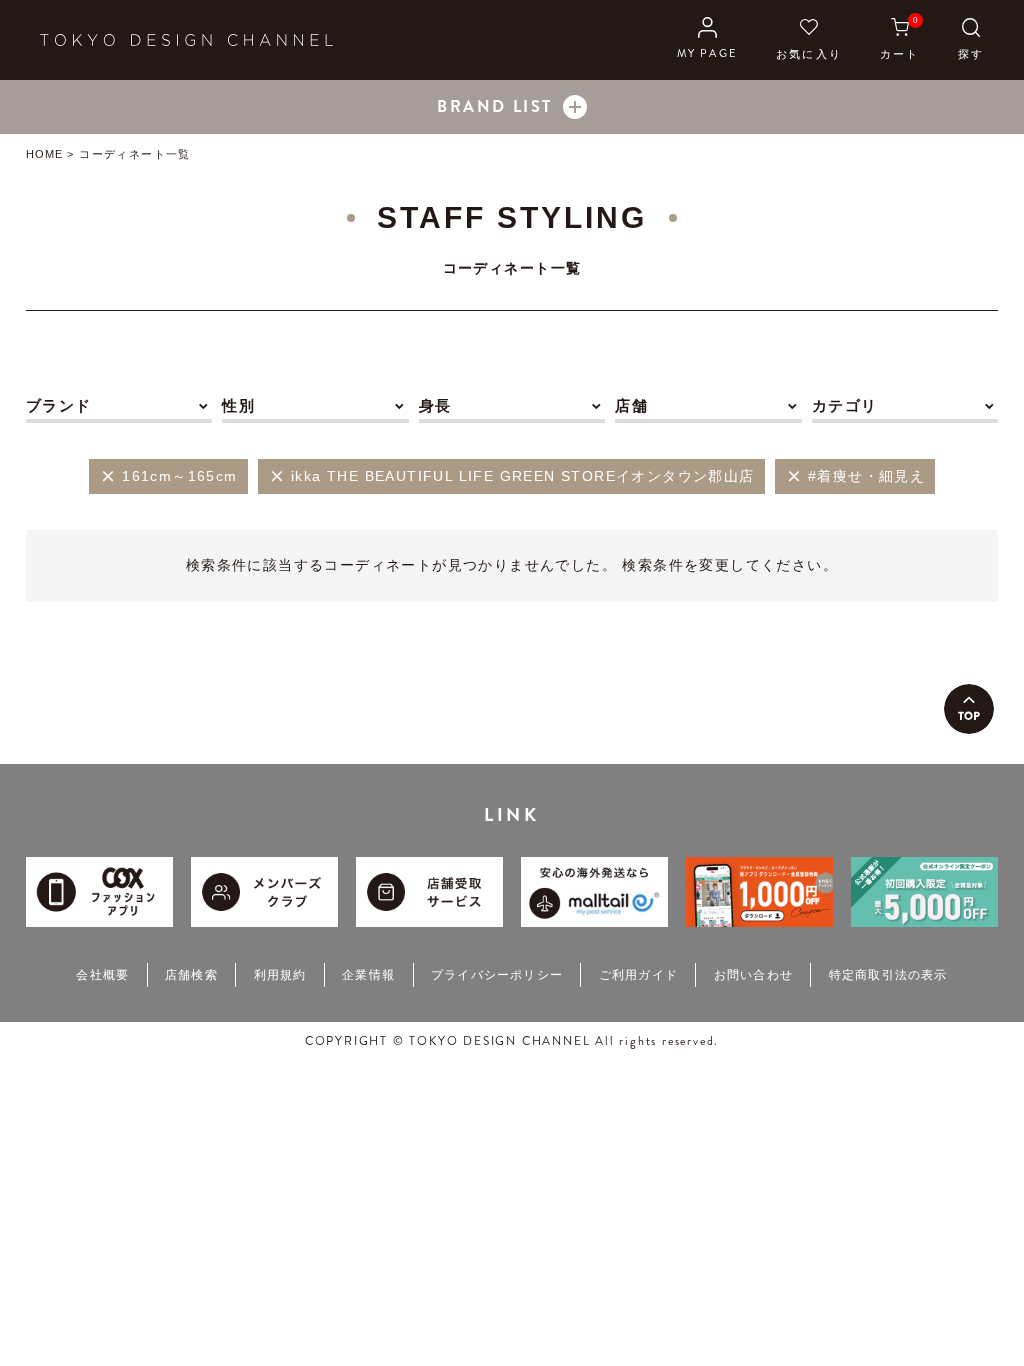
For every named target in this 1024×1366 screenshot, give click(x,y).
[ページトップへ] (969, 709)
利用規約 (280, 975)
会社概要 (102, 975)
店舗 (631, 405)
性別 (238, 405)
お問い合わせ (753, 975)
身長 (435, 405)
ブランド (59, 405)
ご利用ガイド (638, 975)
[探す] (971, 40)
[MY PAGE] (707, 40)
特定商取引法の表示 (888, 975)
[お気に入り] (809, 40)
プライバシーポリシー (497, 975)
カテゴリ (845, 405)
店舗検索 (191, 975)
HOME (44, 154)
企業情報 (368, 975)
